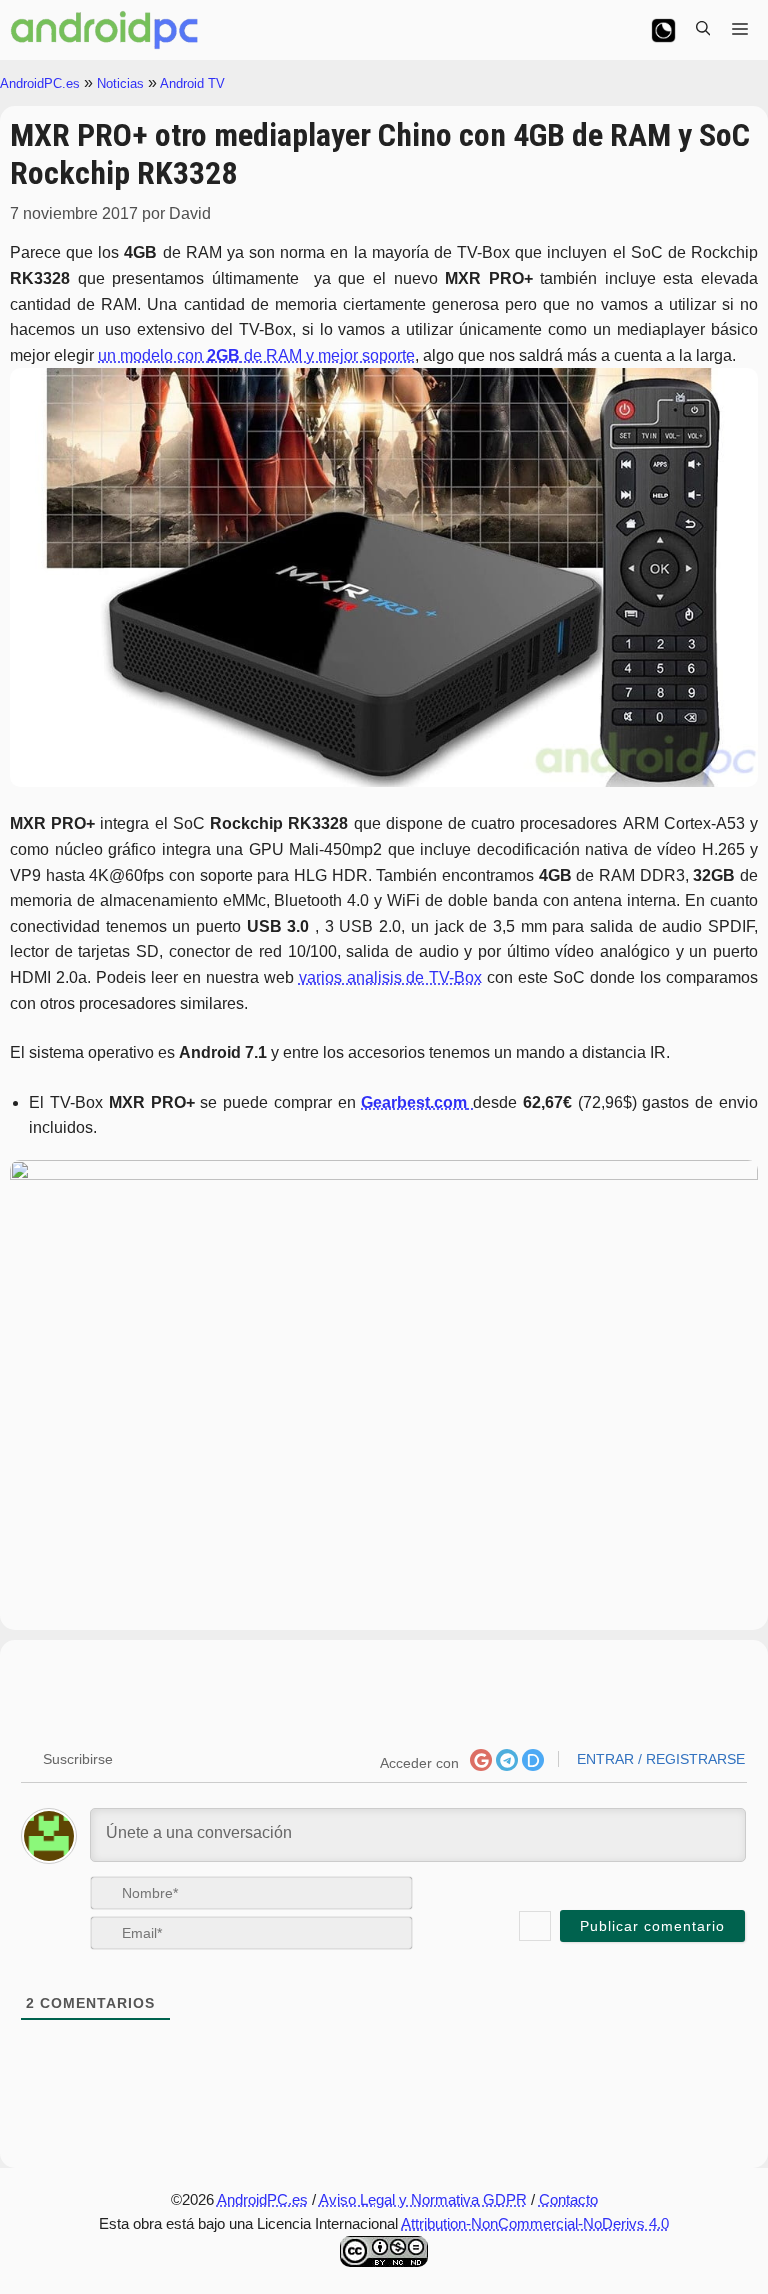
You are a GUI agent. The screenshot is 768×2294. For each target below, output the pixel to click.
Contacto (568, 2199)
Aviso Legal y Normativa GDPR (423, 2199)
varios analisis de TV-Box (391, 977)
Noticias (120, 83)
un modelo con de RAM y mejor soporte (256, 355)
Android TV (192, 83)
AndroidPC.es (40, 83)
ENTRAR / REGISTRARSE (659, 1759)
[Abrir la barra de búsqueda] (703, 30)
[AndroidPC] (105, 30)
